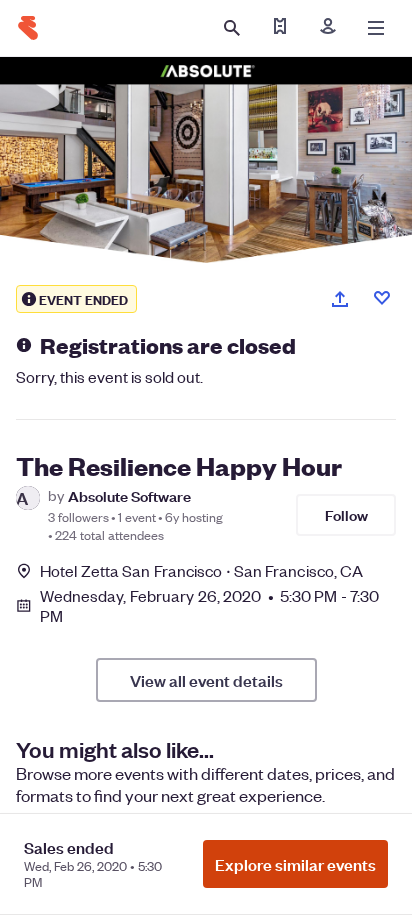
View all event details (206, 680)
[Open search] (232, 28)
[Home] (28, 28)
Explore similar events (295, 864)
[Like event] (382, 298)
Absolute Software (129, 495)
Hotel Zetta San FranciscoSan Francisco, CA (201, 570)
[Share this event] (340, 299)
